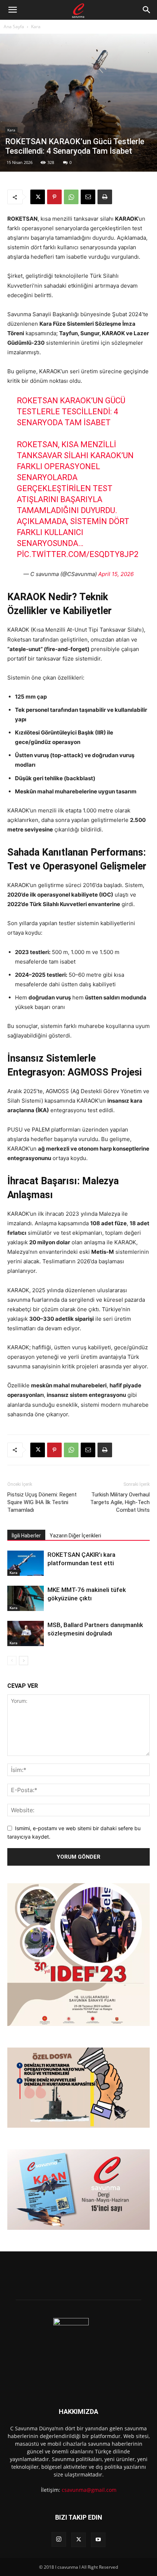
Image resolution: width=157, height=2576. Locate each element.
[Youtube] (98, 2540)
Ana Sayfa (14, 27)
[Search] (147, 10)
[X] (38, 197)
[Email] (88, 197)
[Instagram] (59, 2539)
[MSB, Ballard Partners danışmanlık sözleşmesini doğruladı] (26, 1633)
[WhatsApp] (71, 197)
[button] (12, 10)
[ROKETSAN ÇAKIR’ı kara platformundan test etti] (26, 1563)
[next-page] (24, 1661)
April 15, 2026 (116, 574)
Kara (36, 27)
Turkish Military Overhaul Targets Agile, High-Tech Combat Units (120, 1502)
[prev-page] (12, 1661)
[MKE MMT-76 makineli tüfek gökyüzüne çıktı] (26, 1598)
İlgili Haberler (26, 1536)
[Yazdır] (105, 197)
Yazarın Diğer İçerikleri (75, 1536)
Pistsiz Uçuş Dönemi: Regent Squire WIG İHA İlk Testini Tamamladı (42, 1502)
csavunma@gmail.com (89, 2490)
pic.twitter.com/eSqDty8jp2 (78, 554)
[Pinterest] (54, 197)
